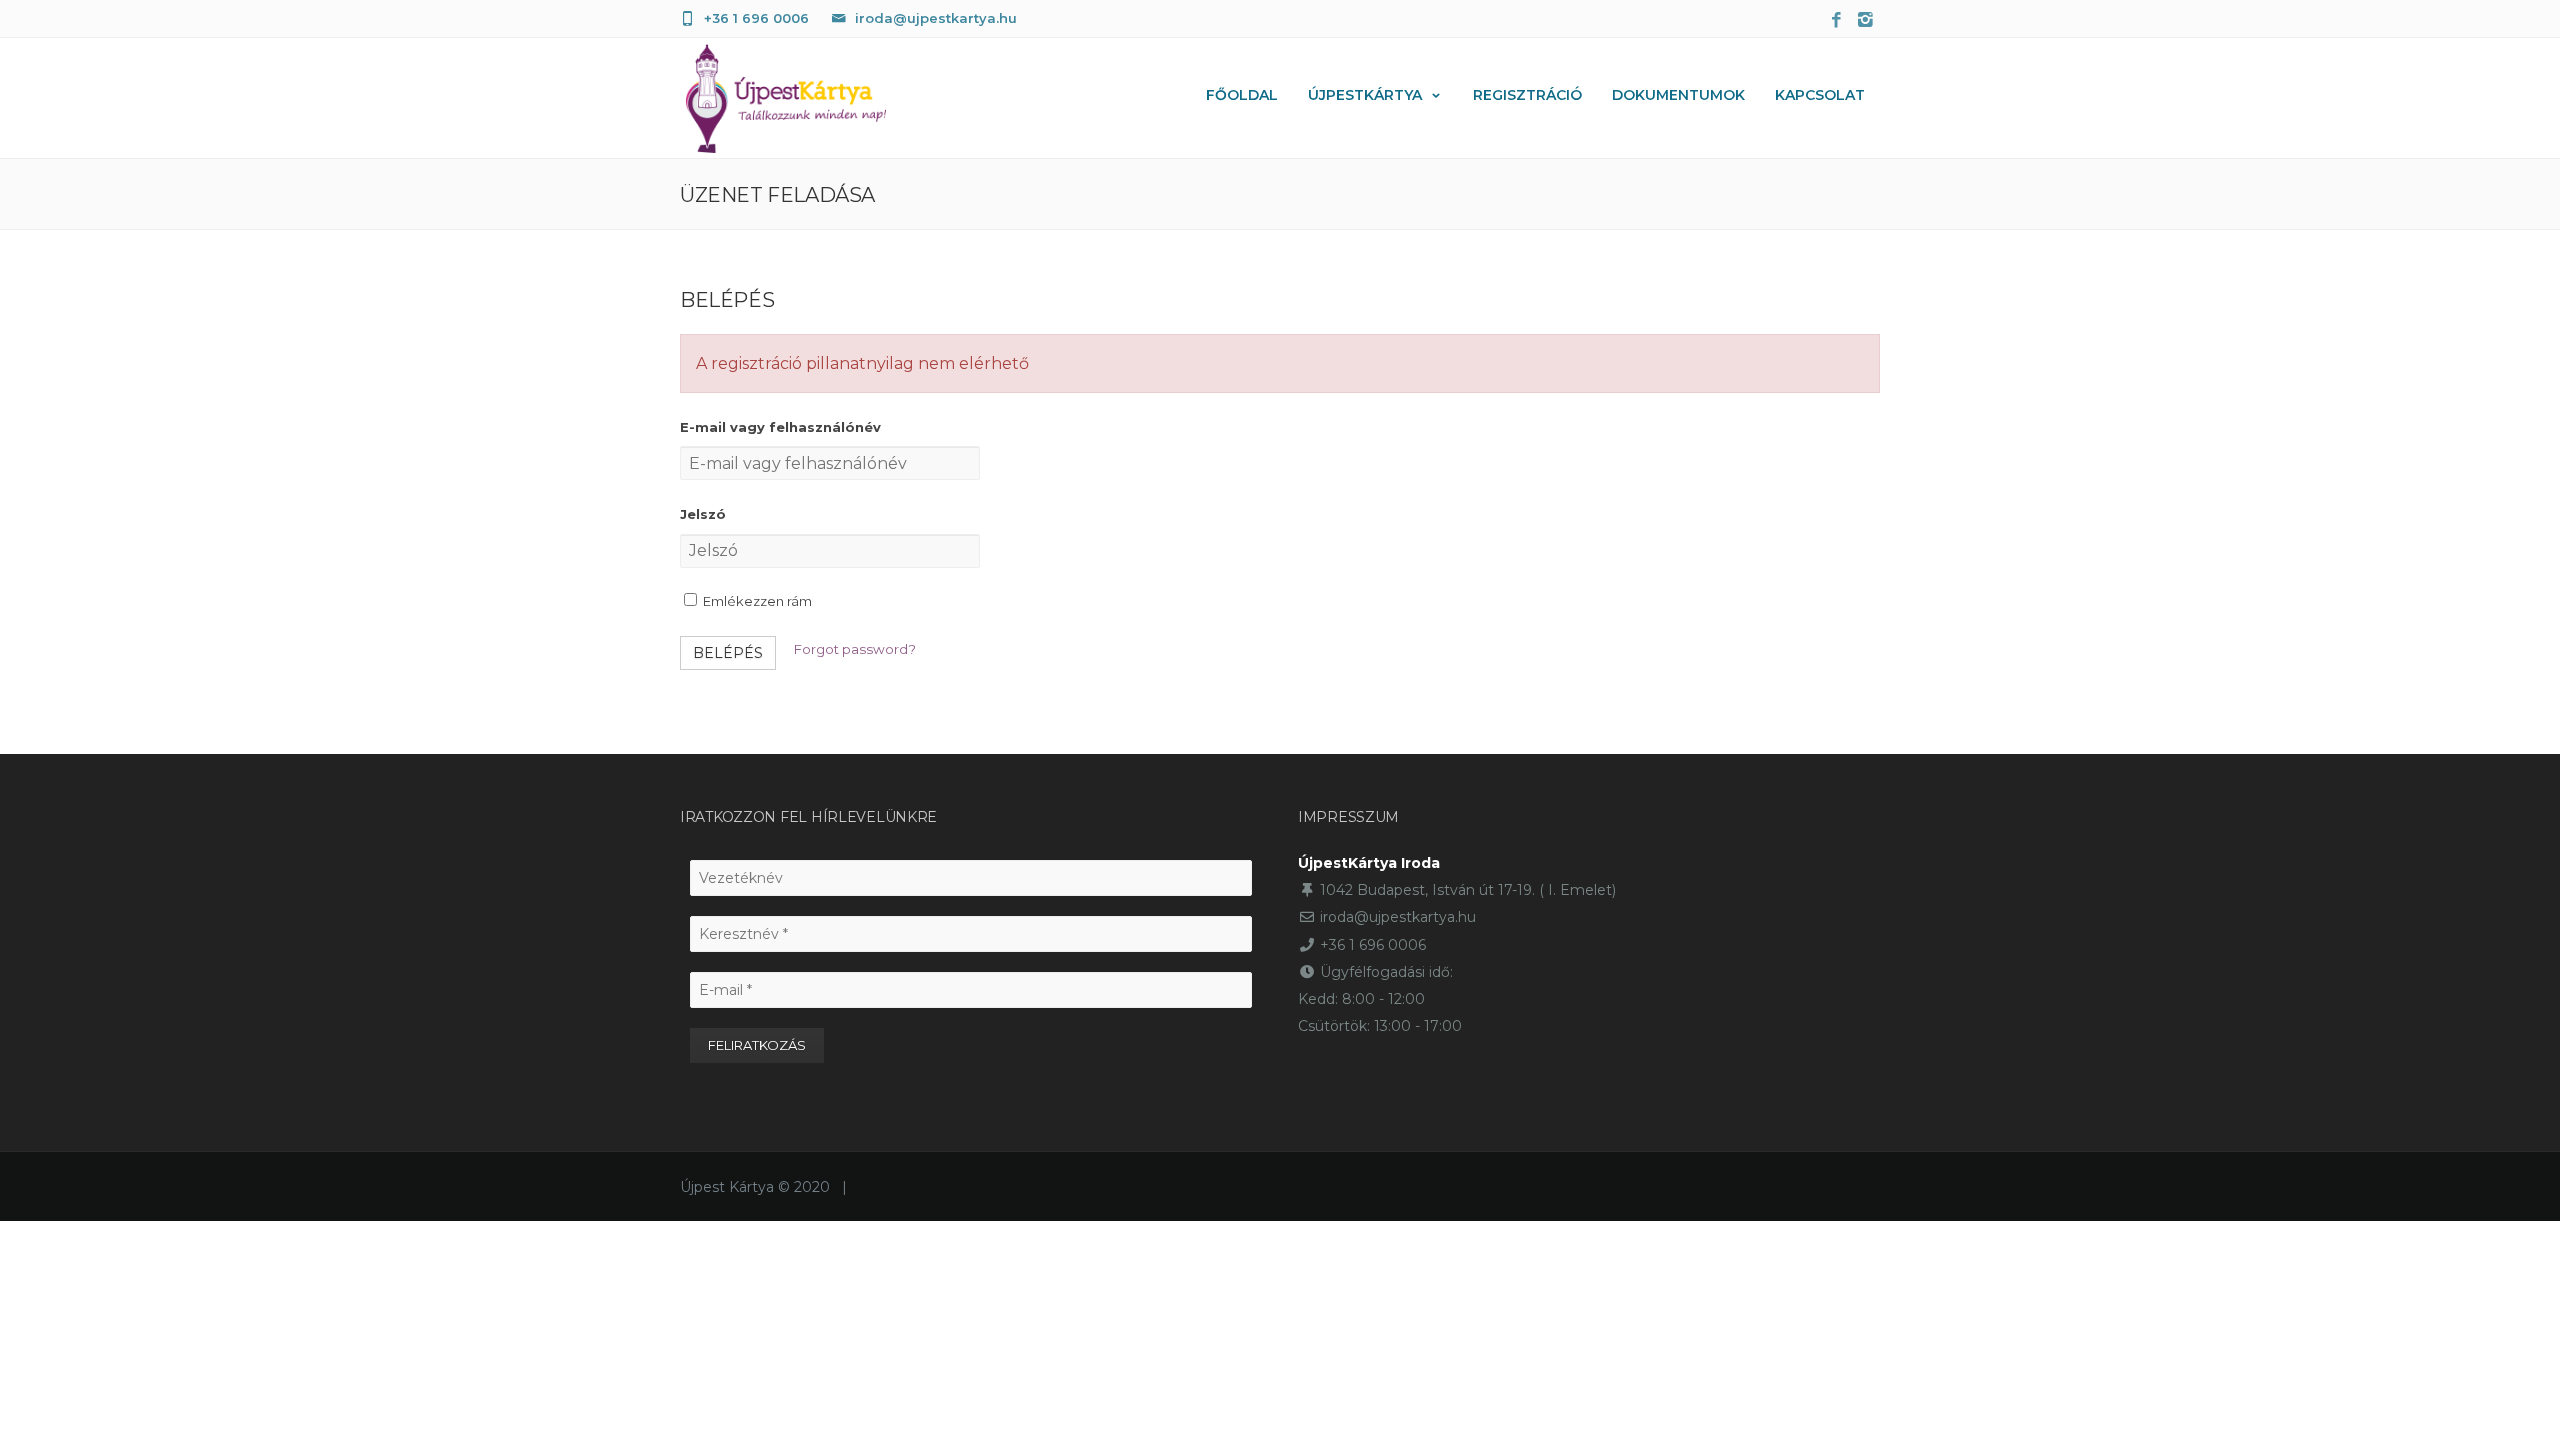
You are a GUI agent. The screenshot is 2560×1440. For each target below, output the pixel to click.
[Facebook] (1836, 20)
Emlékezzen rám (756, 601)
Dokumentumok (1678, 95)
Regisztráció (1527, 95)
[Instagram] (1865, 20)
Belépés (728, 653)
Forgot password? (855, 649)
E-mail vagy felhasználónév (780, 427)
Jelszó (703, 514)
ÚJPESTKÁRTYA (1365, 95)
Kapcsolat (1820, 95)
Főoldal (1242, 95)
